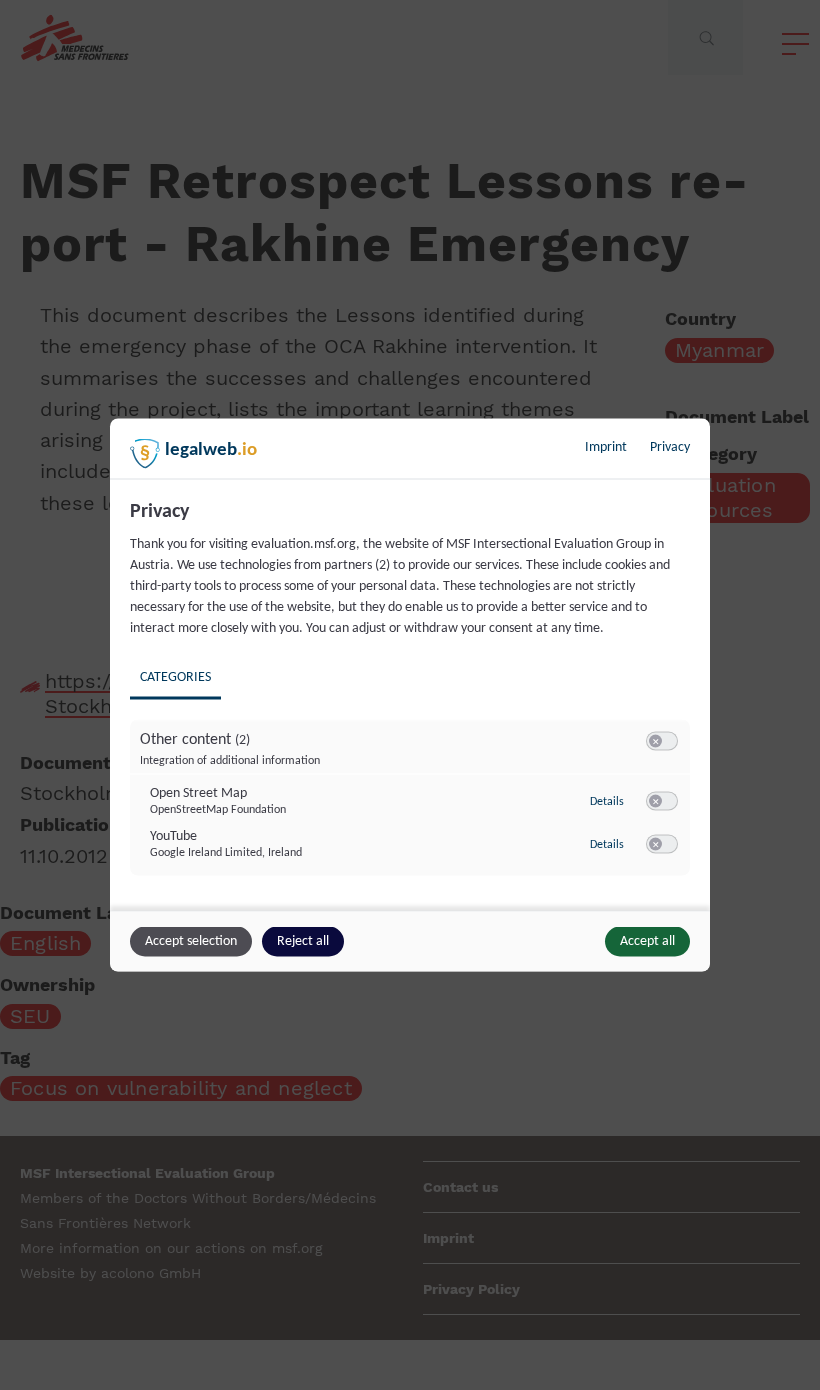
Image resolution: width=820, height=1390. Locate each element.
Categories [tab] (175, 677)
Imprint (606, 447)
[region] (412, 703)
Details (607, 801)
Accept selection (191, 941)
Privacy (670, 447)
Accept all (647, 941)
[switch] (662, 742)
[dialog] (410, 695)
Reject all (303, 941)
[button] (655, 741)
